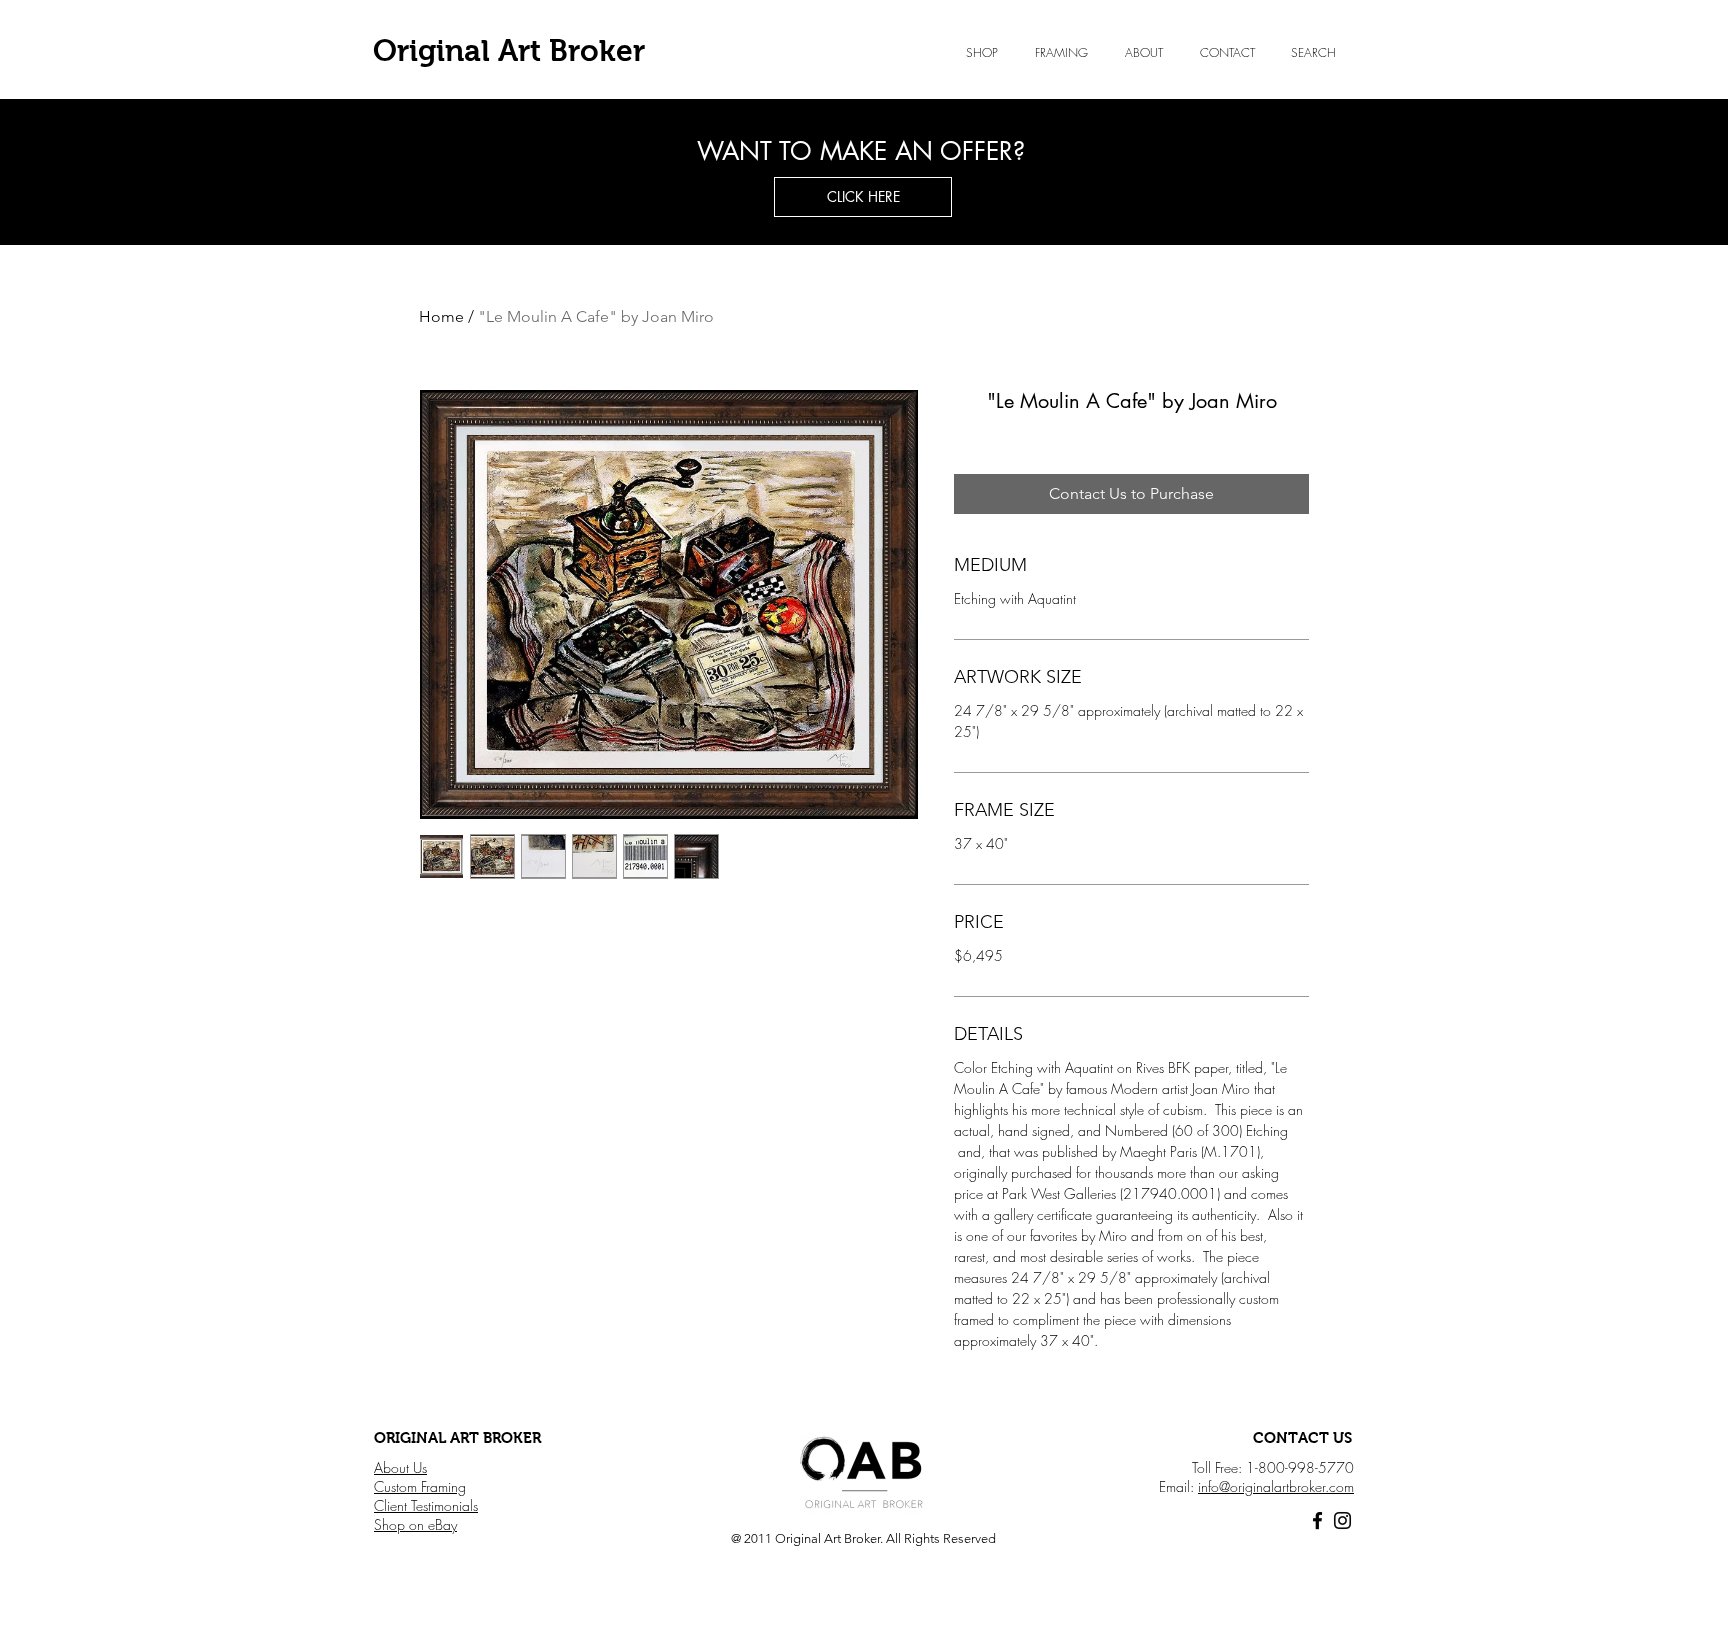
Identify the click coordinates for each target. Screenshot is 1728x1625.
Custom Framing (420, 1486)
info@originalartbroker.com (1276, 1486)
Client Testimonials (426, 1505)
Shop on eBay (415, 1524)
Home (441, 316)
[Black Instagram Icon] (1342, 1520)
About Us (400, 1467)
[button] (1143, 53)
